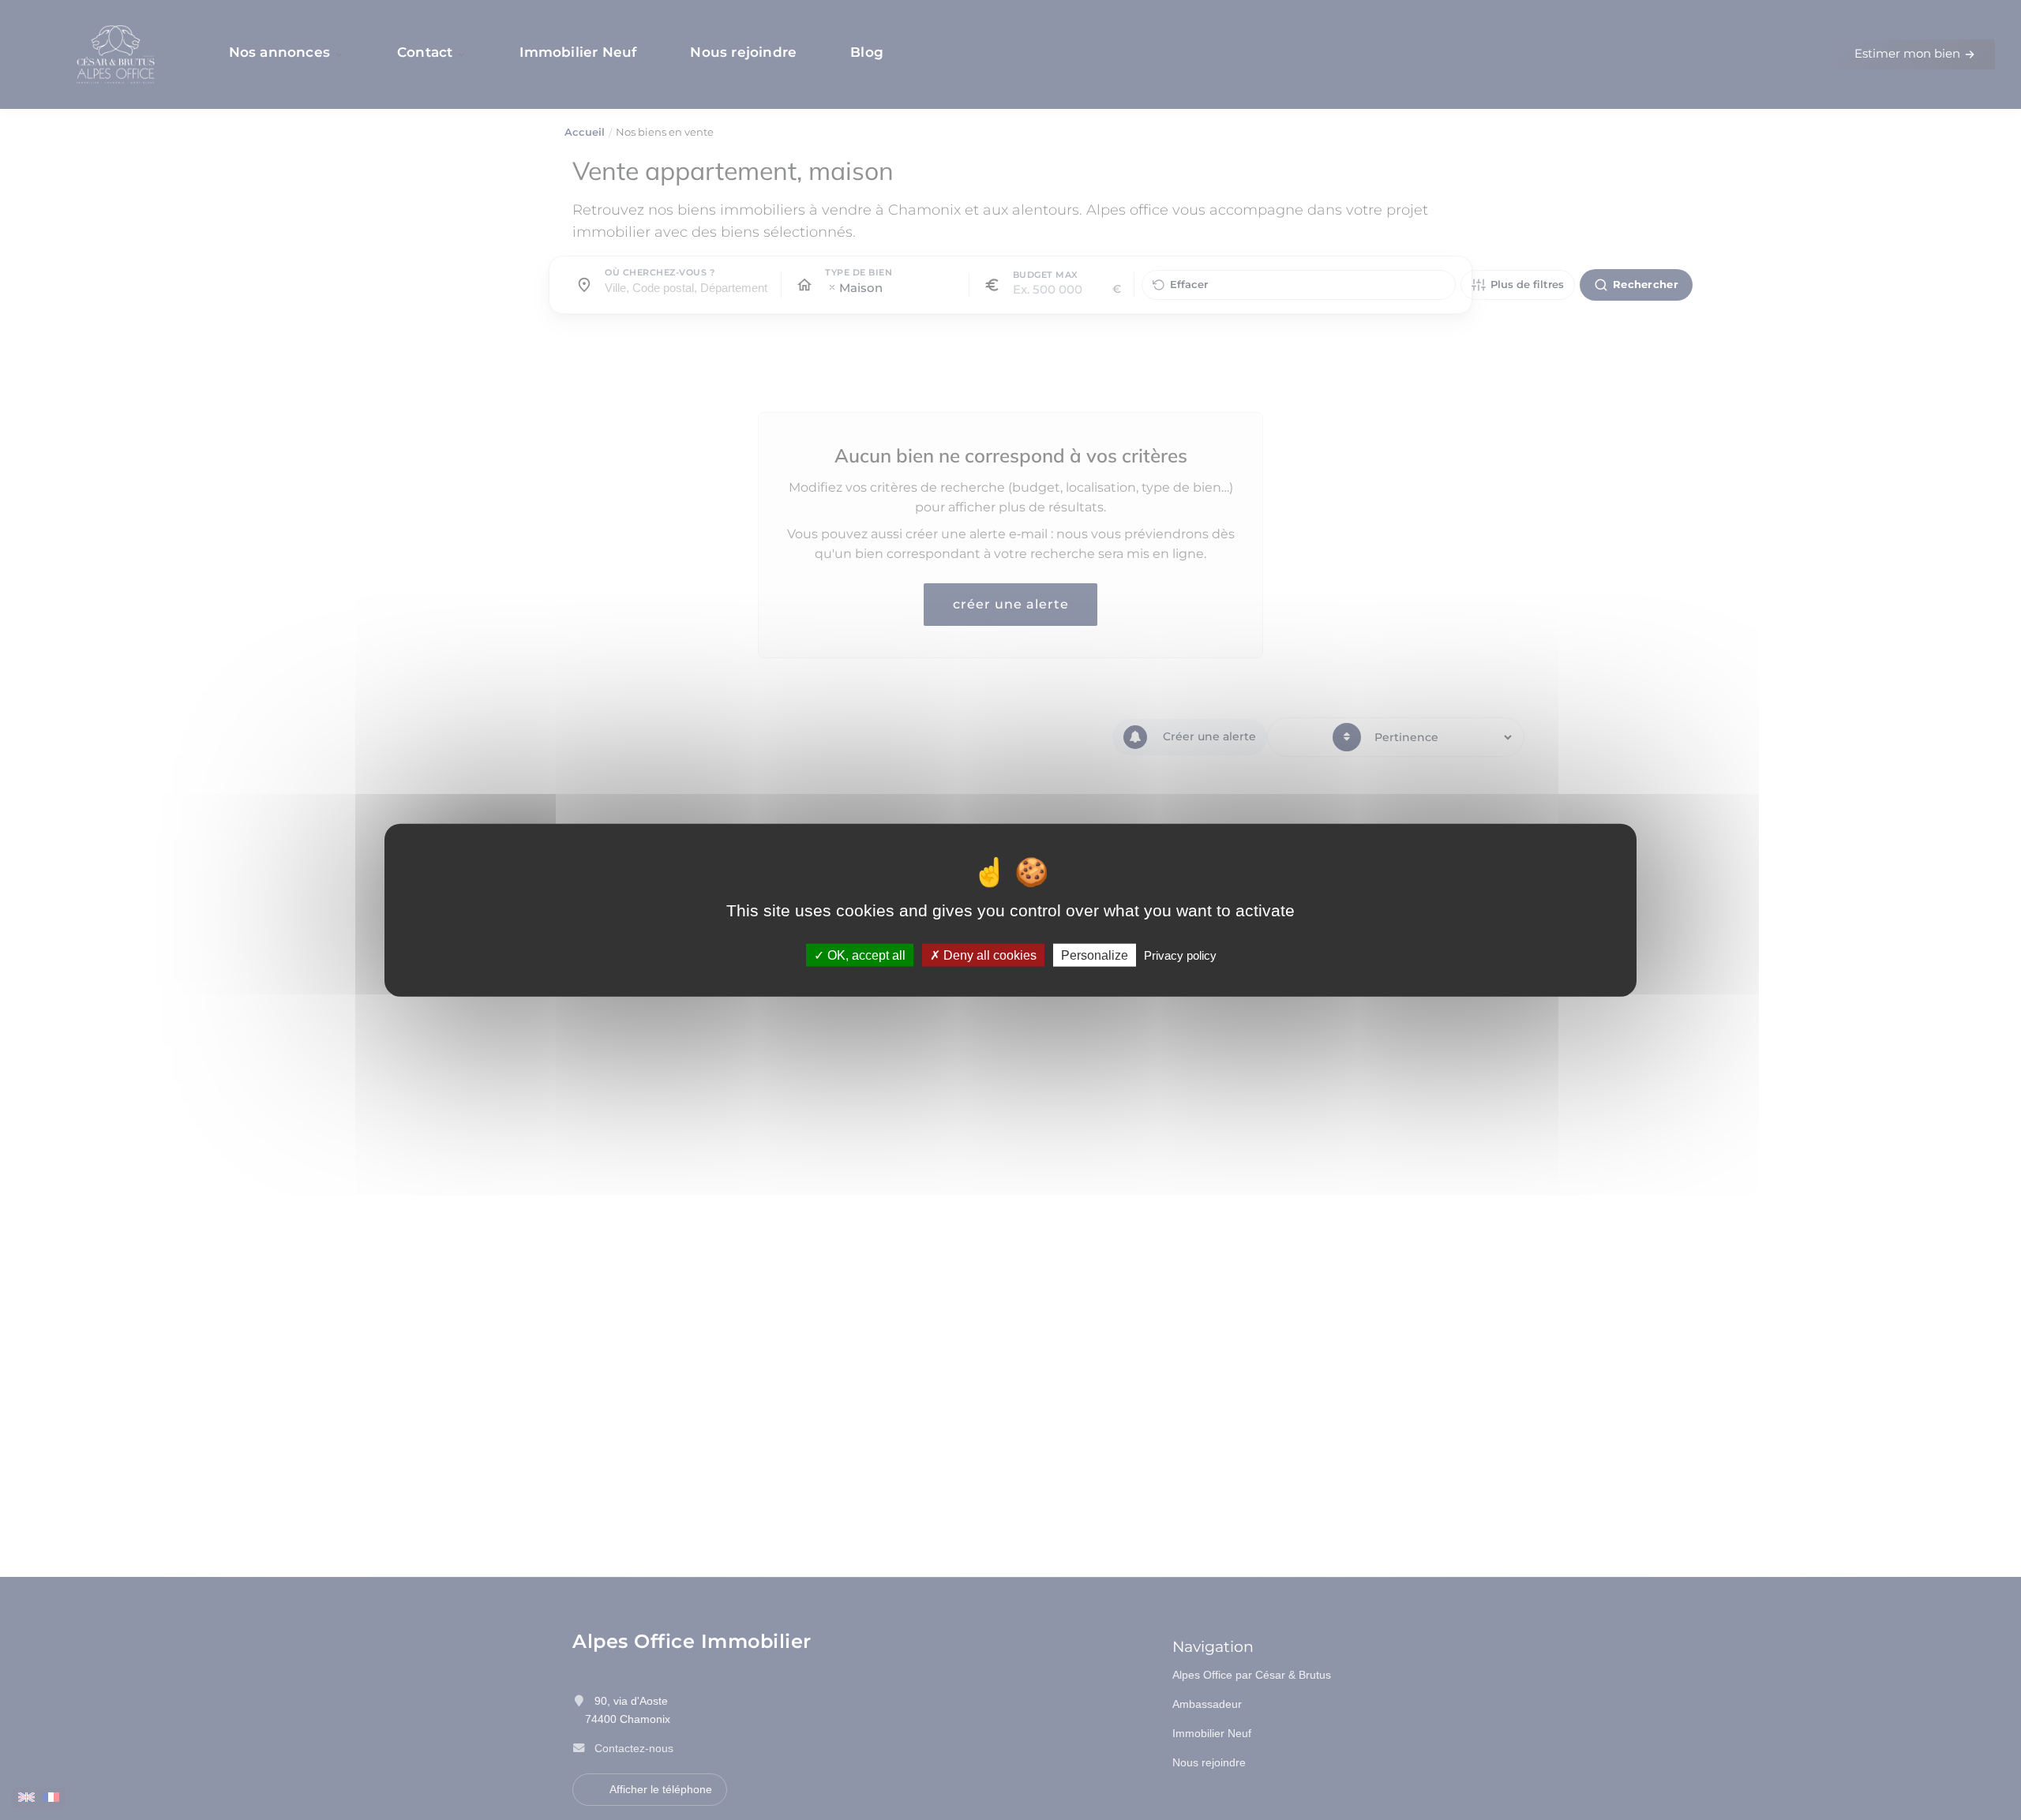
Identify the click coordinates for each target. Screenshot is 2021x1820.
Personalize (1095, 955)
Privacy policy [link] (1180, 955)
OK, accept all (865, 955)
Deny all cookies (988, 955)
